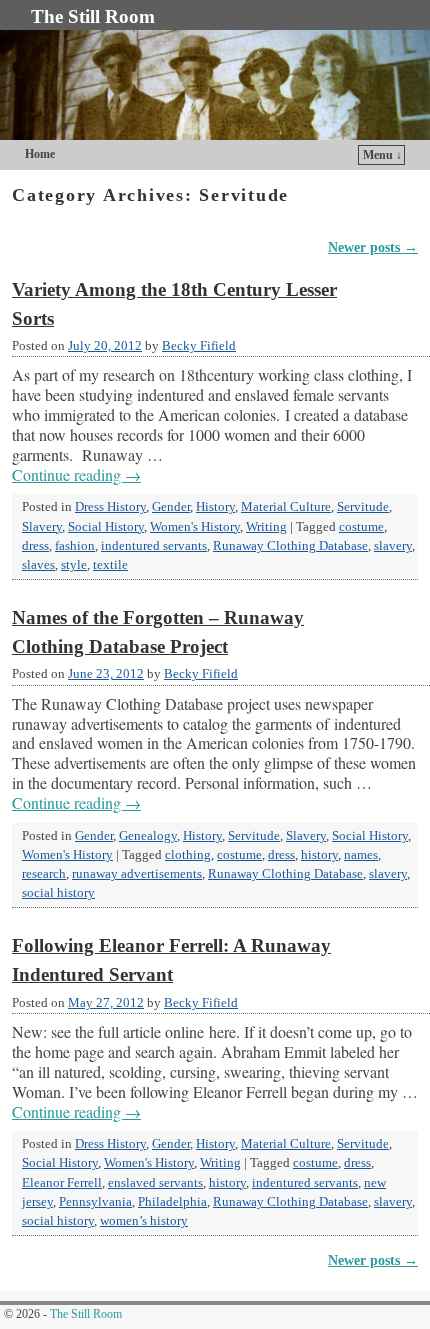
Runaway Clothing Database (290, 546)
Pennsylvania (95, 1202)
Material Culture (286, 507)
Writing (266, 527)
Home (40, 154)
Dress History (110, 507)
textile (110, 565)
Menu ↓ (382, 155)
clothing (188, 855)
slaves (38, 565)
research (44, 874)
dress (35, 546)
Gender (171, 507)
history (319, 855)
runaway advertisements (137, 874)
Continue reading (76, 475)
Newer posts (373, 247)
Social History (106, 527)
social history (58, 893)
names (361, 855)
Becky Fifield (199, 346)
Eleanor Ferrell (62, 1183)
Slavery (42, 527)
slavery (393, 546)
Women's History (195, 527)
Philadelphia (172, 1202)
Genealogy (148, 836)
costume (361, 527)
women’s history (144, 1221)
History (215, 507)
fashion (75, 546)
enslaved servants (155, 1183)
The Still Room (93, 16)
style (74, 565)
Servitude (363, 507)
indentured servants (154, 546)
